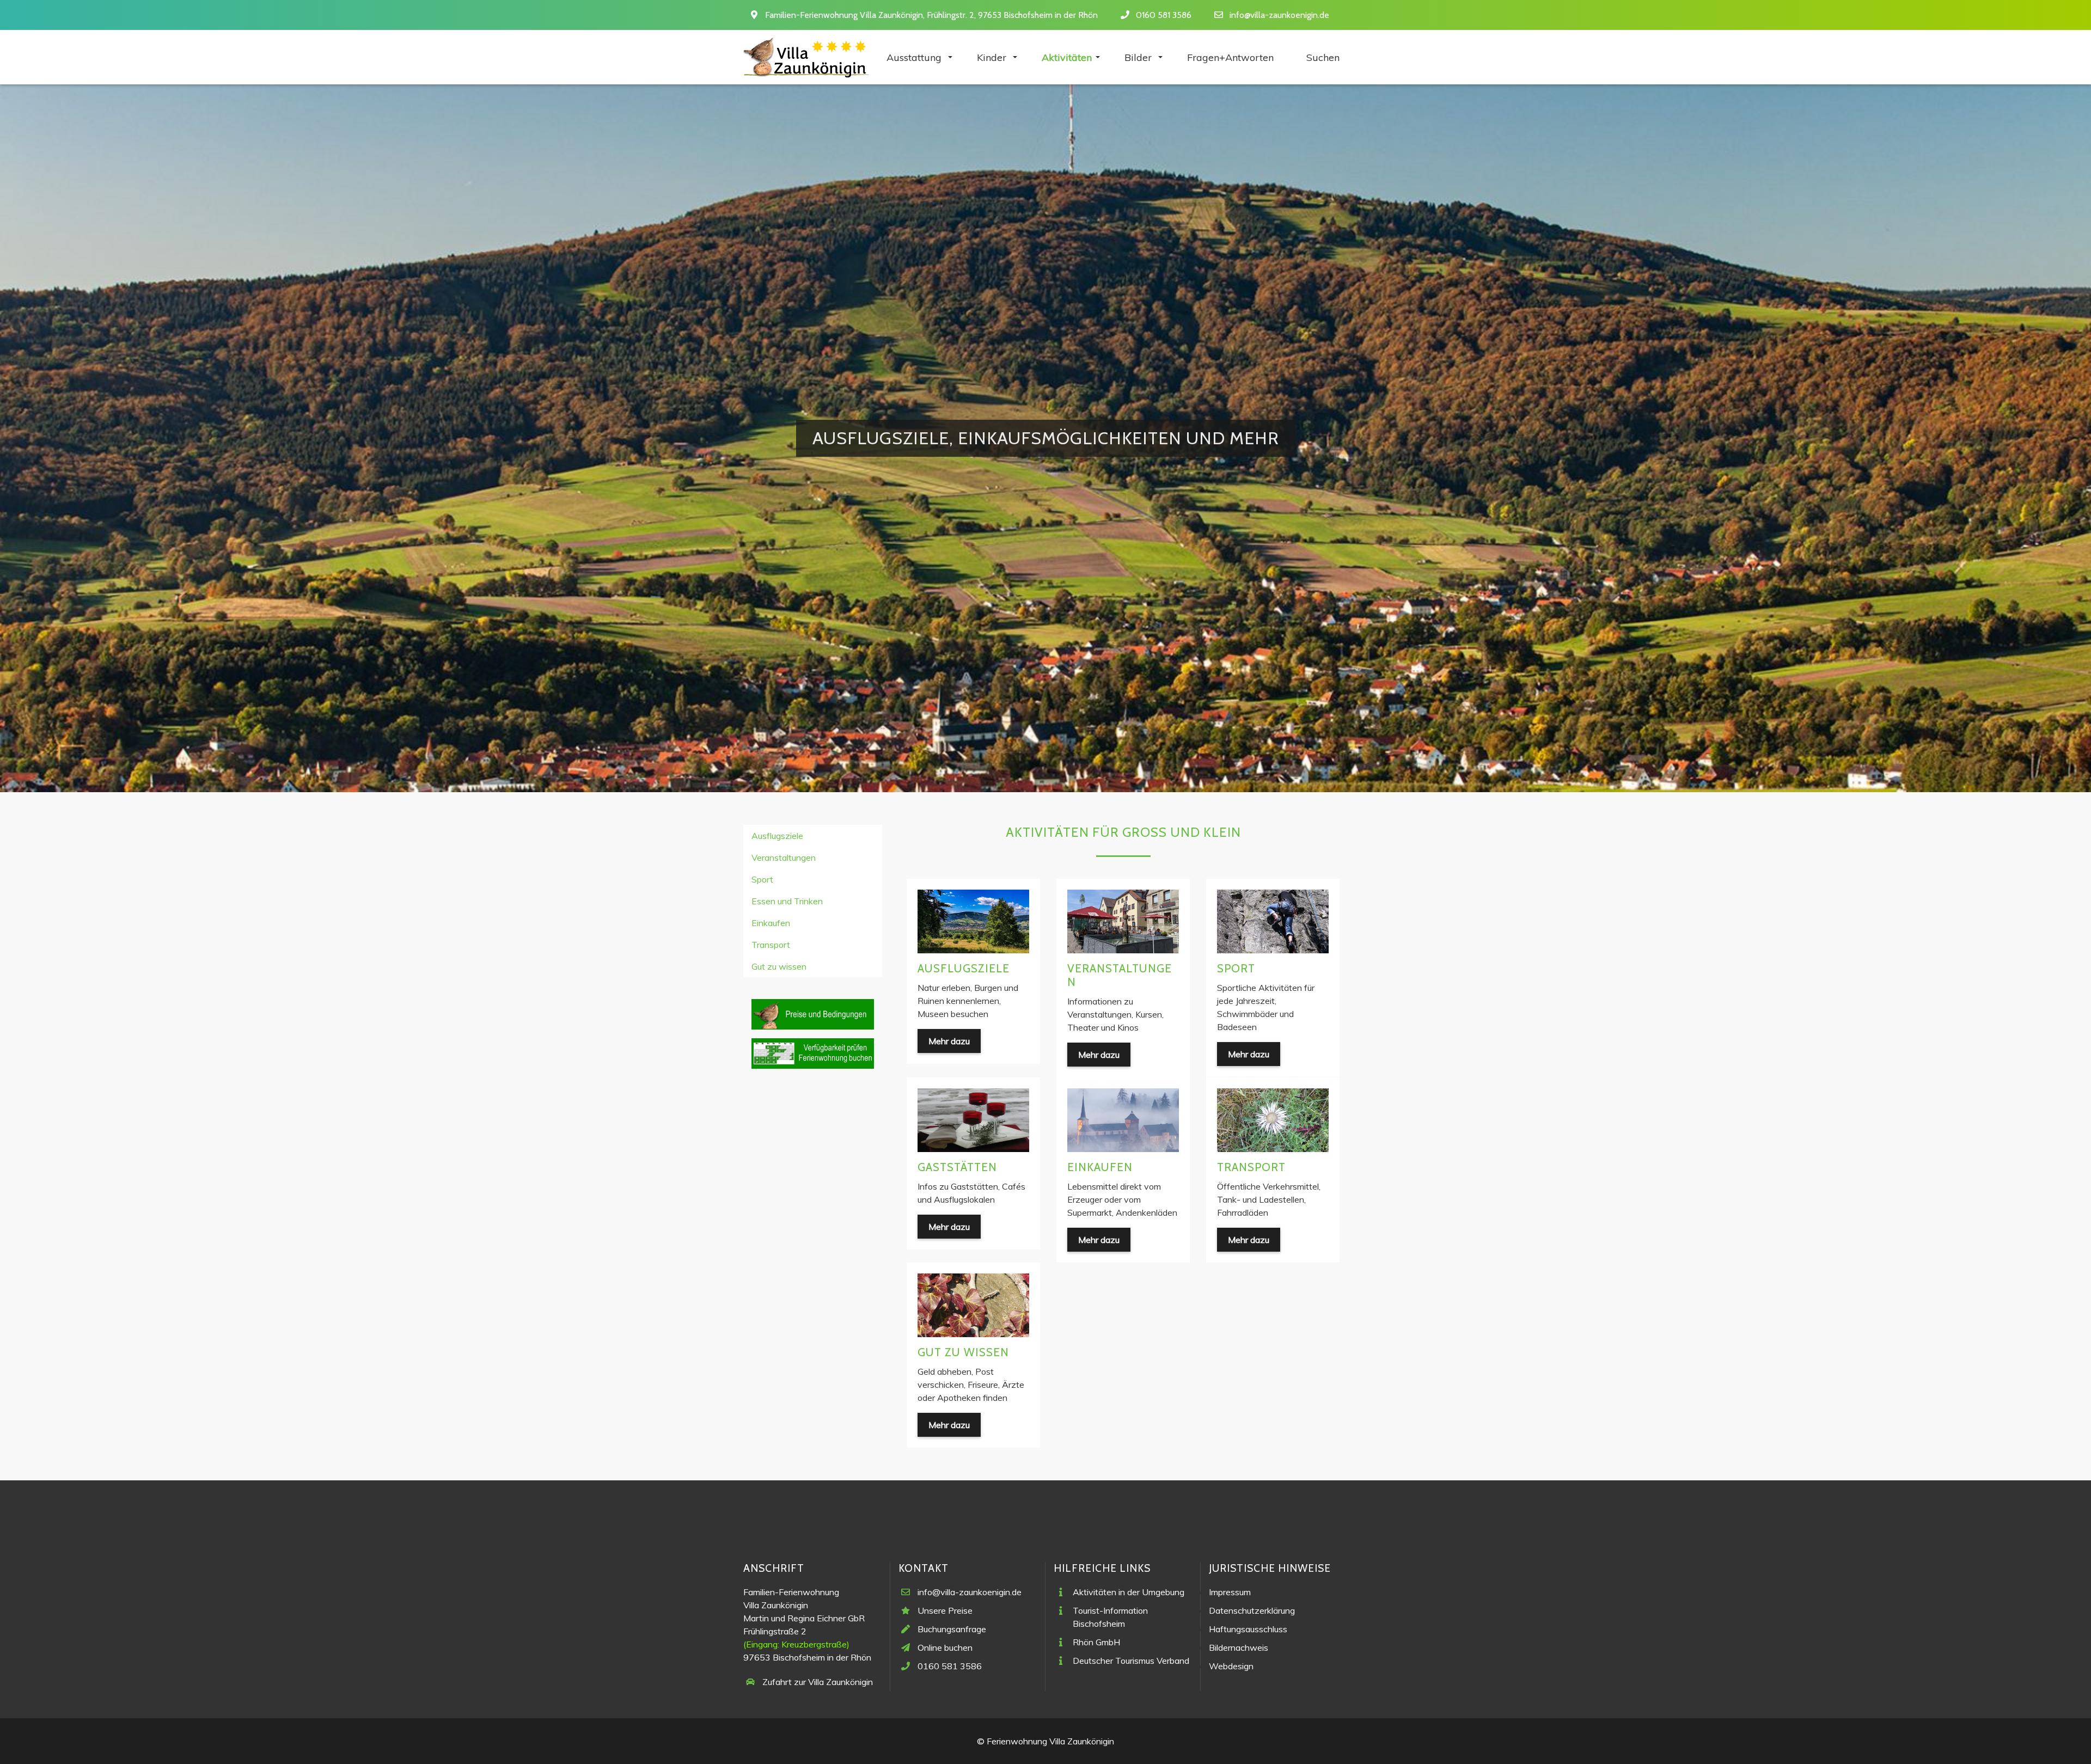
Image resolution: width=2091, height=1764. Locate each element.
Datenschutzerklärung (1252, 1610)
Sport (1236, 968)
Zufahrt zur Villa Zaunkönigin (818, 1682)
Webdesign (1231, 1666)
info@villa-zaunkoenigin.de (1279, 15)
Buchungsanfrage (952, 1629)
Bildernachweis (1239, 1647)
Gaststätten (957, 1167)
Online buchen (945, 1647)
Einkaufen (1100, 1167)
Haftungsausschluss (1248, 1629)
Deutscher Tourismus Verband (1131, 1661)
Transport (1251, 1167)
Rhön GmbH (1096, 1642)
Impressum (1230, 1592)
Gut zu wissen (963, 1352)
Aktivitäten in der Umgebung (1129, 1592)
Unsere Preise (945, 1610)
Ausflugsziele (964, 968)
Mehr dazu (949, 1041)
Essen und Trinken (787, 901)
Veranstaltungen (1120, 975)
